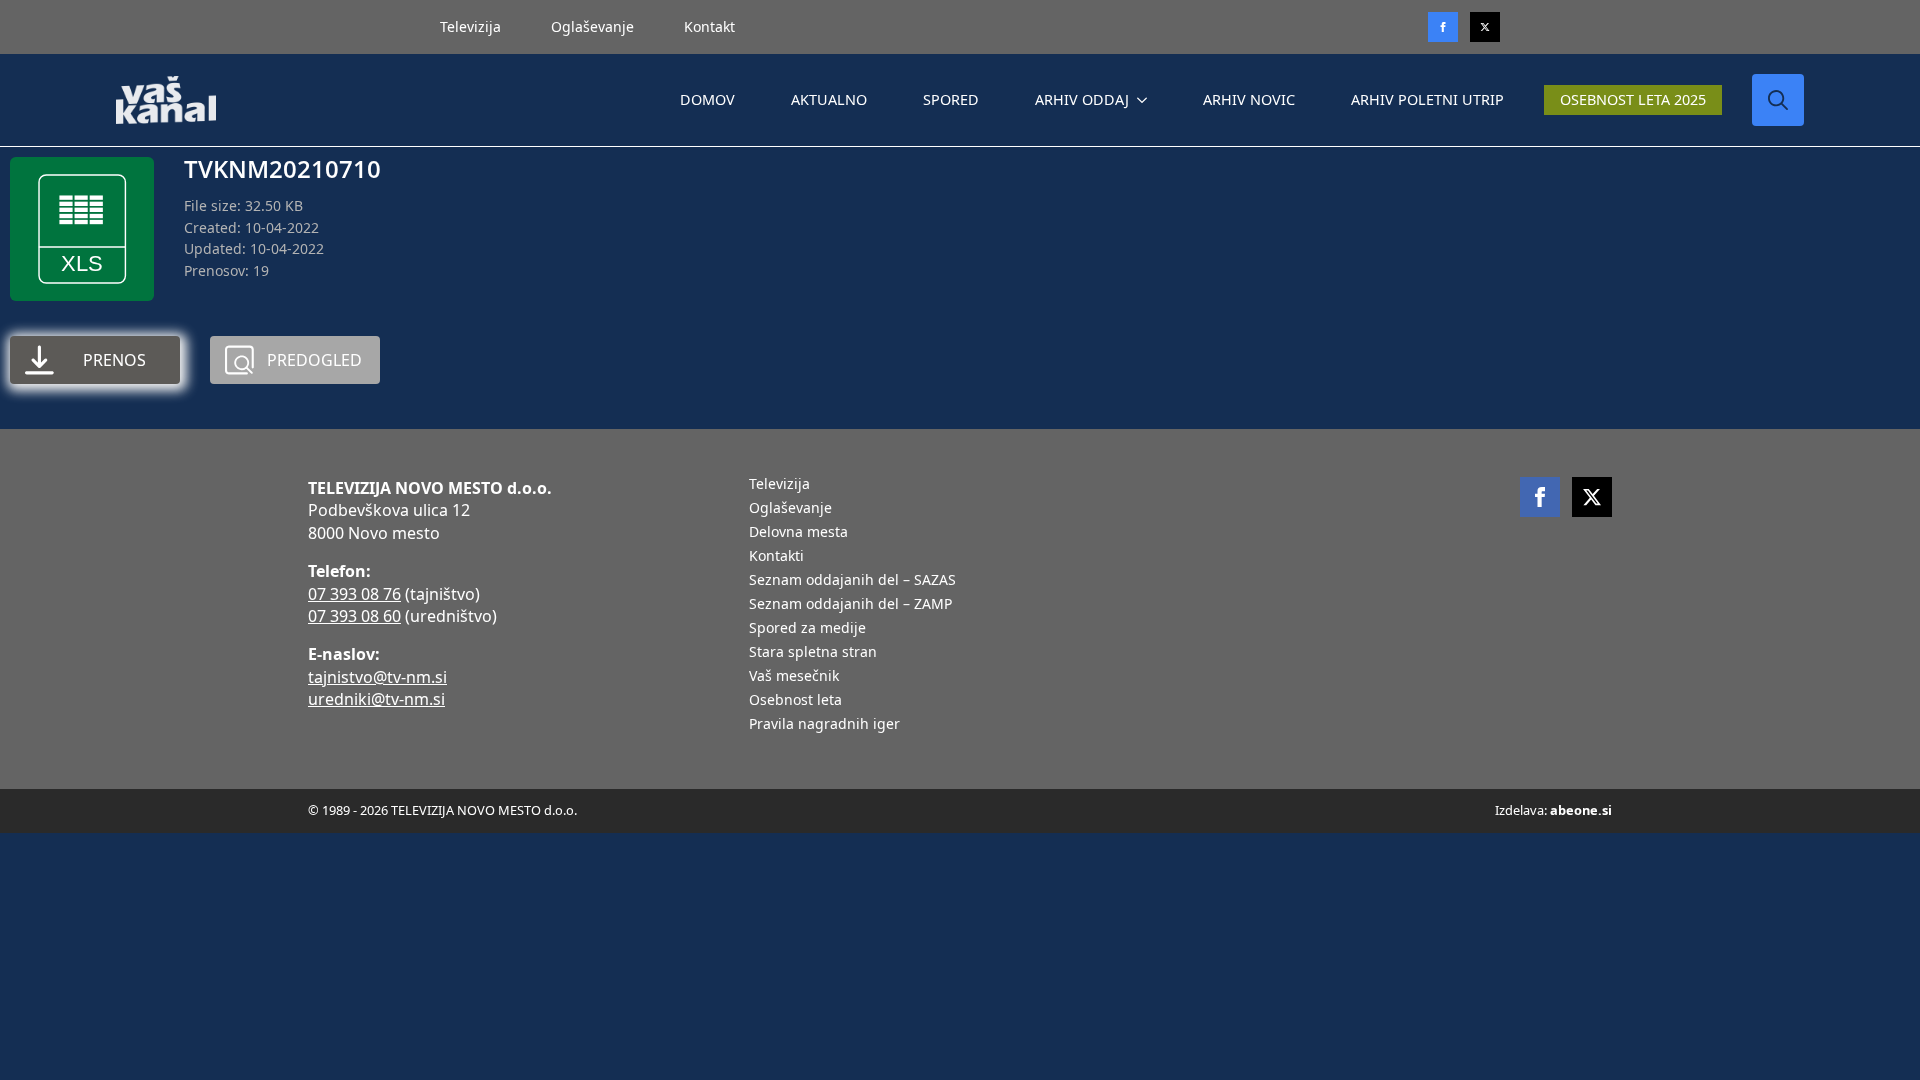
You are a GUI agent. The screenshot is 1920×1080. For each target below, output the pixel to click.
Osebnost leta (795, 701)
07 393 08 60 (354, 616)
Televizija (470, 26)
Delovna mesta (798, 533)
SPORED (951, 99)
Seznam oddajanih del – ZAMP (850, 605)
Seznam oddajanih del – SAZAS (852, 581)
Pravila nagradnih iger (824, 725)
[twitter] (1485, 27)
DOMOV (707, 99)
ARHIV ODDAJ (1082, 99)
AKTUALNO (829, 99)
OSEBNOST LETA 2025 (1633, 99)
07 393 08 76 (354, 594)
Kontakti (776, 557)
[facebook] (1540, 497)
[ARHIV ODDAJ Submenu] (1146, 100)
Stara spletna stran (813, 653)
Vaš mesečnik (794, 677)
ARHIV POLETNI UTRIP (1427, 99)
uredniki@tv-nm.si (376, 699)
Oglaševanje (592, 26)
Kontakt (709, 26)
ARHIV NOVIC (1249, 99)
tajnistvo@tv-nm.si (377, 677)
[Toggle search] (1778, 100)
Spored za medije (807, 629)
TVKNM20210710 (282, 168)
